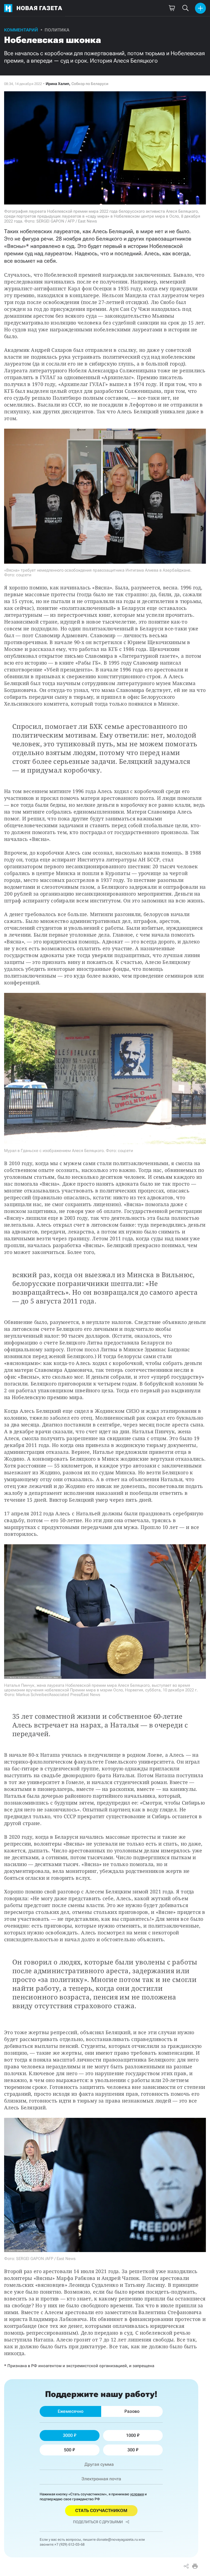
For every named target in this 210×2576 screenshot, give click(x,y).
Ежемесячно (71, 2411)
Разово (132, 2411)
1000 (131, 2435)
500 (68, 2450)
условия (137, 2494)
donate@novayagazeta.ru (117, 2540)
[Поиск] (185, 8)
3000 (68, 2435)
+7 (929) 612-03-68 (69, 2544)
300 (131, 2450)
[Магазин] (172, 8)
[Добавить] (200, 8)
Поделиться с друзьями (98, 2522)
